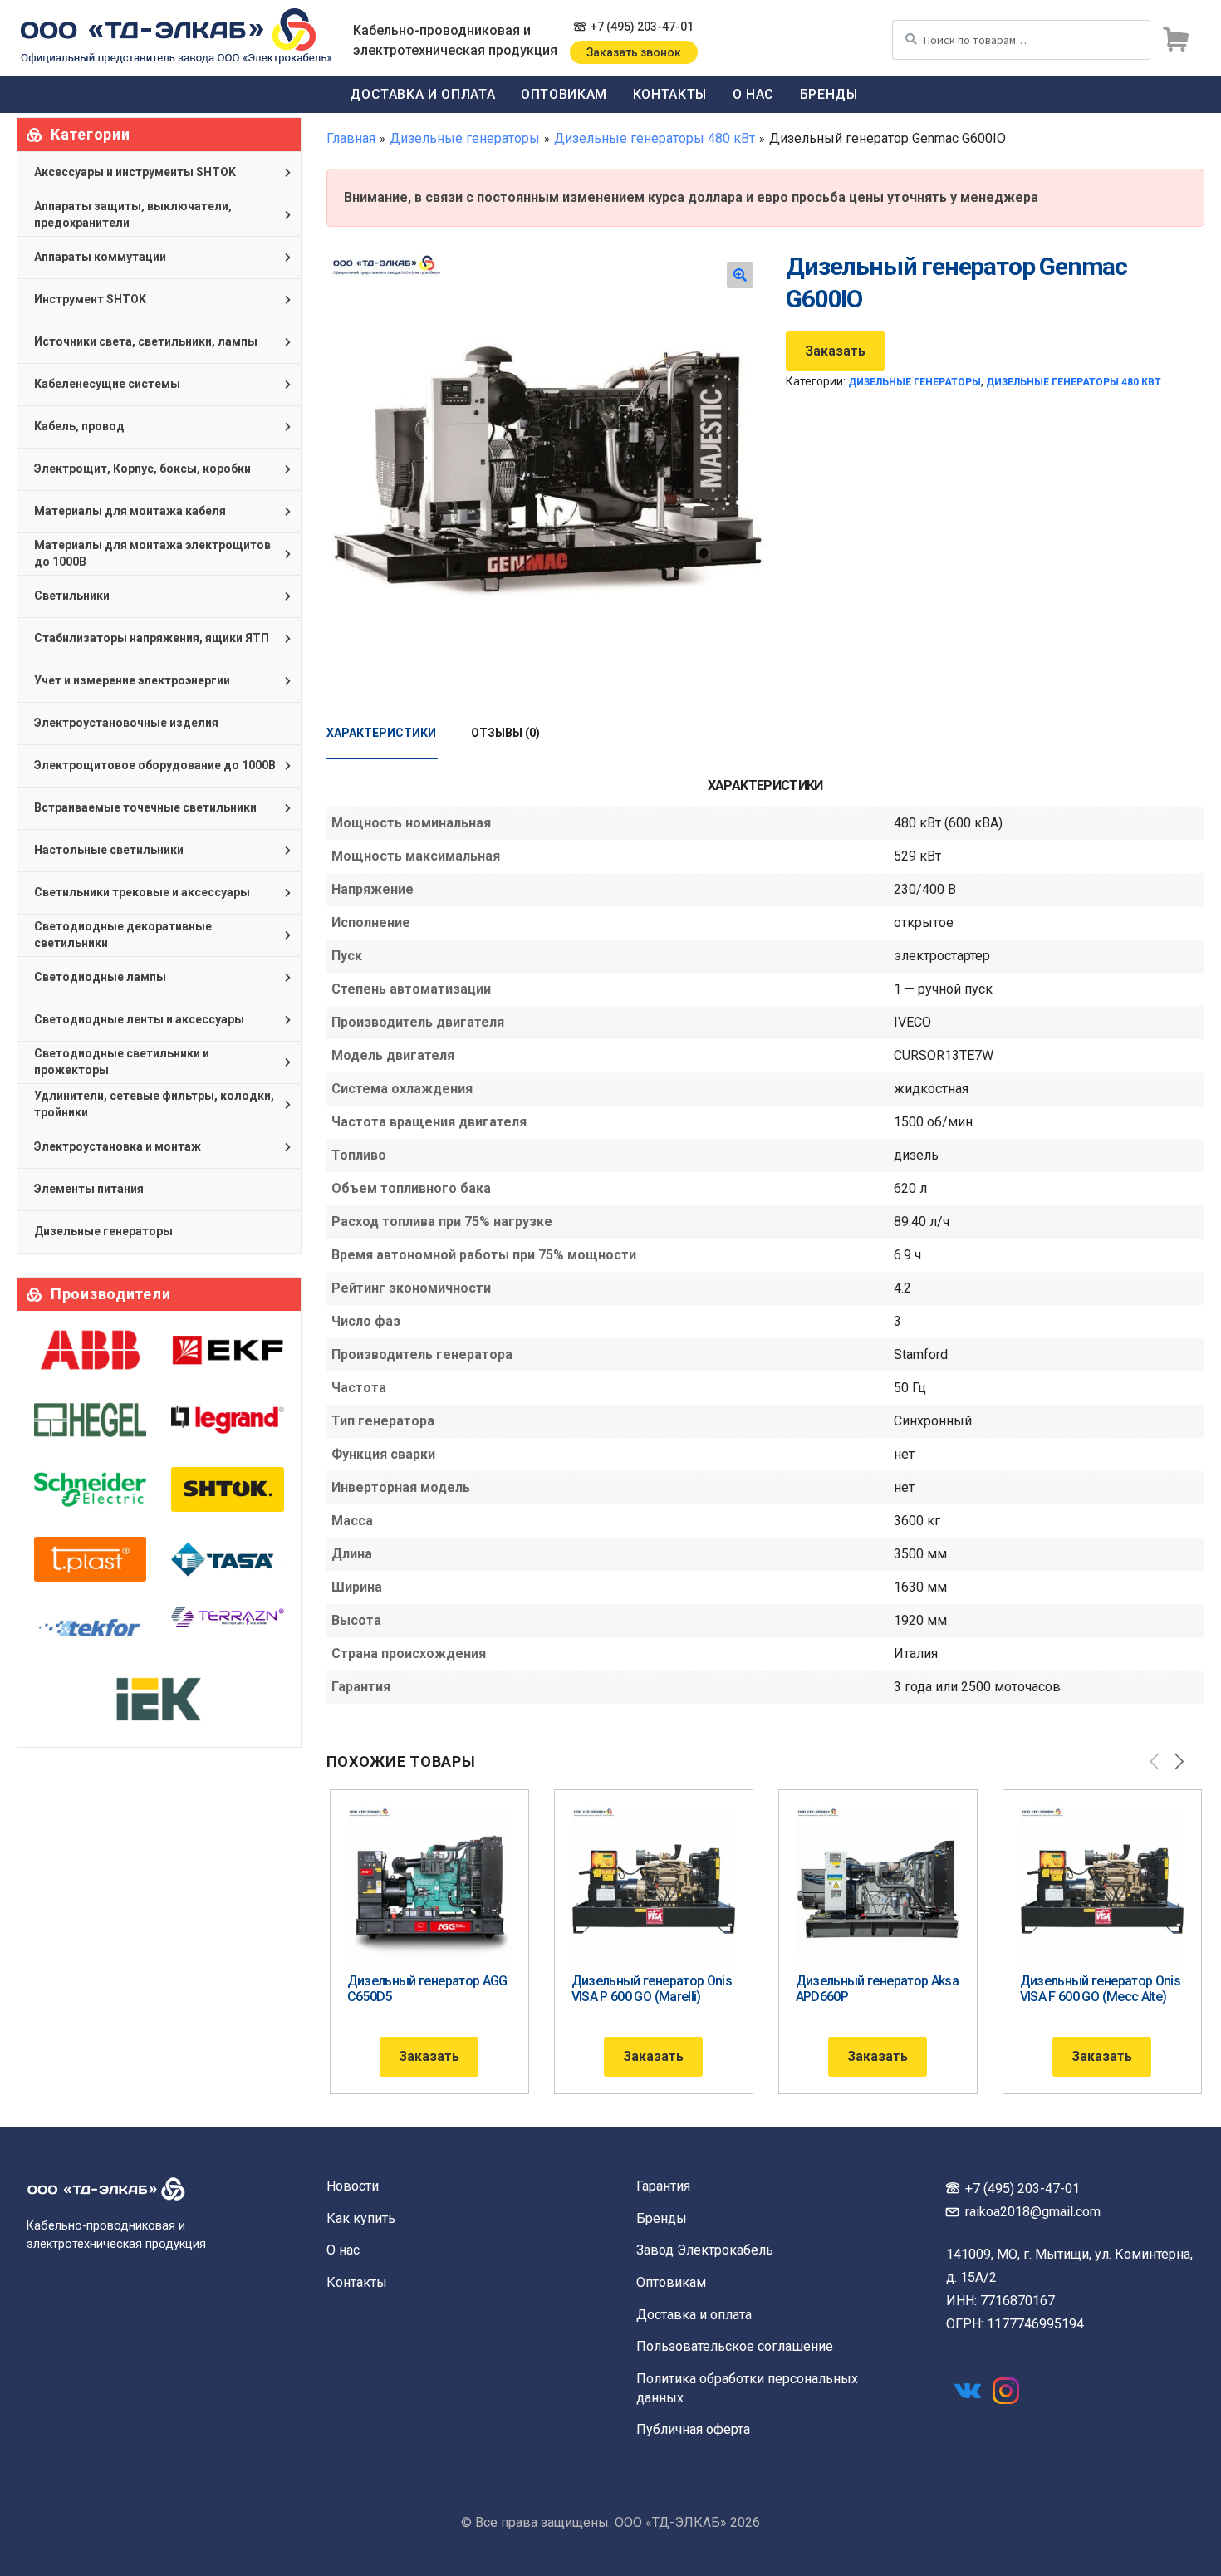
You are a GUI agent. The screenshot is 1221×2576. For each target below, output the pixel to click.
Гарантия (663, 2186)
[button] (740, 275)
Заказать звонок (634, 52)
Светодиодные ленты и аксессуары (139, 1019)
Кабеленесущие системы (107, 384)
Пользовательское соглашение (735, 2346)
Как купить (361, 2218)
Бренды (829, 94)
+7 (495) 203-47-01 (642, 27)
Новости (353, 2186)
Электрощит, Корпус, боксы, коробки (142, 469)
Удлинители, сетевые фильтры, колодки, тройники (154, 1104)
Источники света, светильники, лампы (146, 341)
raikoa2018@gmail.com (1033, 2212)
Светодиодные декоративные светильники (123, 935)
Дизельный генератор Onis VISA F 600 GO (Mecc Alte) (1101, 1989)
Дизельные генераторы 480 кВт (655, 138)
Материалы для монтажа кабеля (130, 511)
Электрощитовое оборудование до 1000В (155, 765)
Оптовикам (564, 94)
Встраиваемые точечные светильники (145, 807)
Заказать (835, 351)
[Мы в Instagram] (1006, 2391)
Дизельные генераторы (465, 138)
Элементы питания (89, 1189)
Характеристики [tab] (381, 733)
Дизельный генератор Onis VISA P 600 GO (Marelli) (652, 1989)
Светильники (72, 596)
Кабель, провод (79, 426)
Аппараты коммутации (100, 257)
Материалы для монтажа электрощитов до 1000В (152, 553)
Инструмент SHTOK (90, 299)
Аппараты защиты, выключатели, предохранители (133, 214)
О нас (753, 94)
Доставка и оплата (422, 94)
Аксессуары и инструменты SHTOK (135, 172)
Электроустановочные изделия (126, 723)
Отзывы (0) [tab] (505, 733)
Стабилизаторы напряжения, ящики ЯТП (152, 638)
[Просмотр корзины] (1175, 40)
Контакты (670, 94)
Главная (351, 138)
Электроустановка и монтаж (118, 1146)
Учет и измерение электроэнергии (132, 680)
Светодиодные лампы (100, 977)
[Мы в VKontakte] (968, 2391)
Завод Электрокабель (705, 2250)
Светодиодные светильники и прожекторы (122, 1062)
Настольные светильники (109, 850)
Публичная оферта (693, 2429)
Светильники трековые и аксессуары (142, 892)
